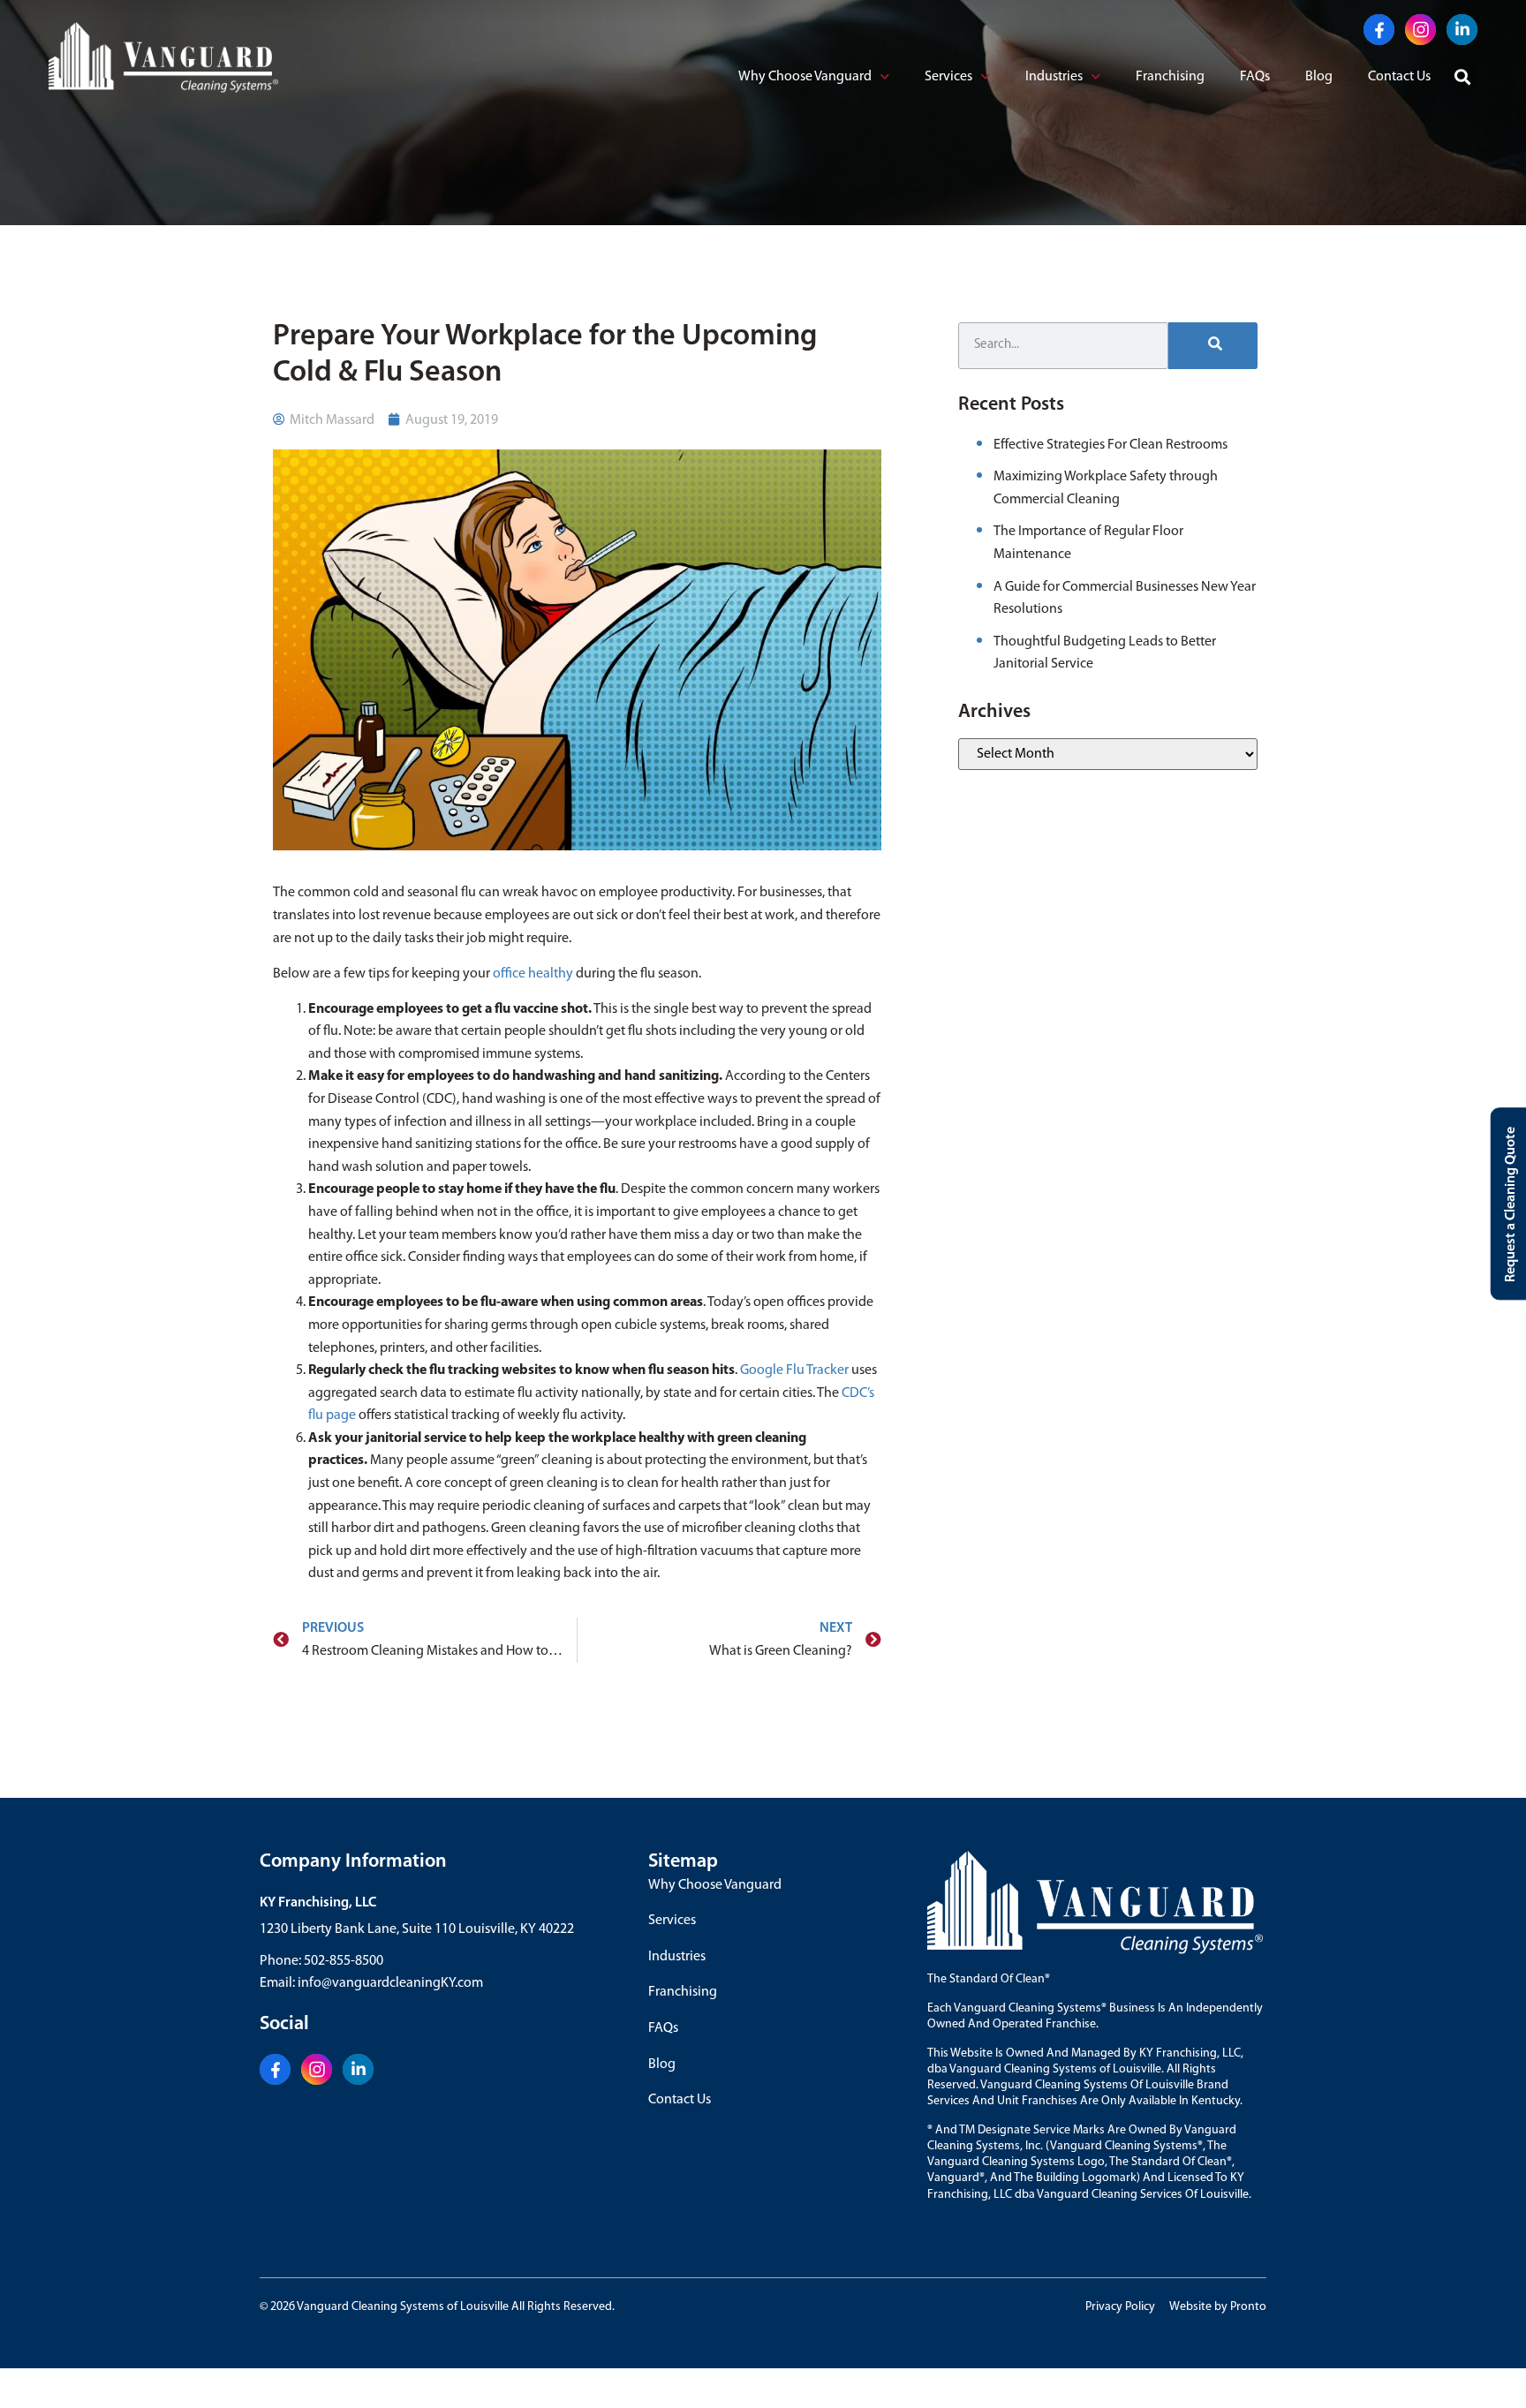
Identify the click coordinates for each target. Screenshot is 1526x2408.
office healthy (533, 974)
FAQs (1255, 77)
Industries (1054, 77)
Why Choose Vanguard (805, 77)
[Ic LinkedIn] (1462, 30)
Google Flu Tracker (794, 1370)
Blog (1319, 77)
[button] (1463, 78)
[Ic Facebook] (1379, 30)
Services (948, 77)
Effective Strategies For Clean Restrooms (1111, 445)
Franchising (1170, 77)
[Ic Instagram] (1420, 30)
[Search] (1213, 346)
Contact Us (1399, 77)
